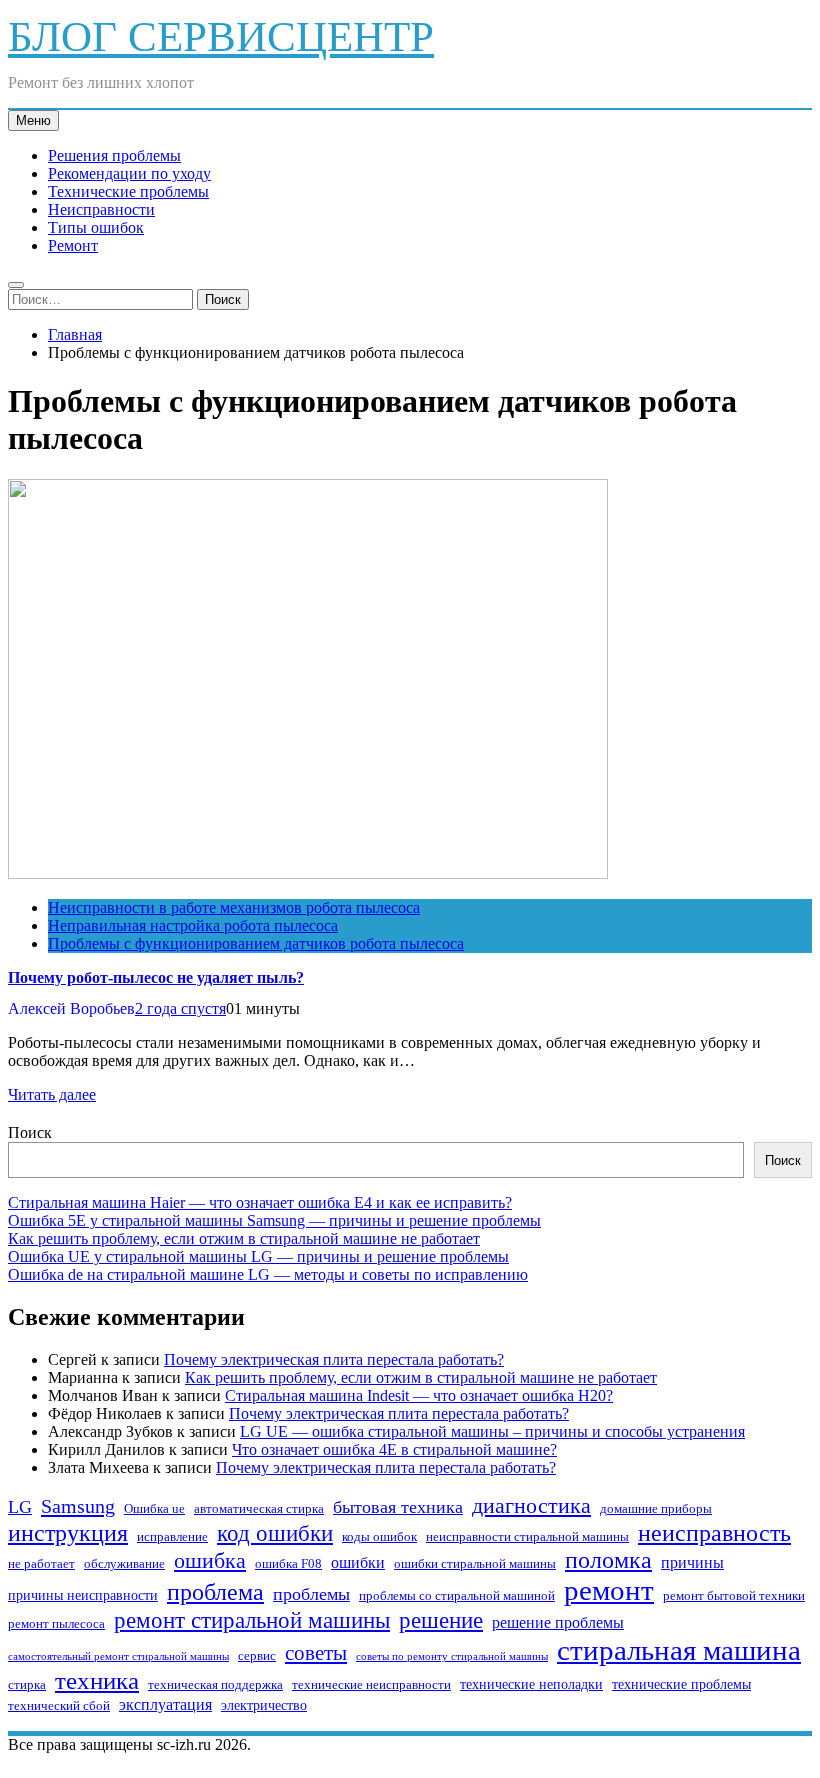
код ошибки (275, 1533)
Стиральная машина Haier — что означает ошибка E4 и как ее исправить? (260, 1202)
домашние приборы (656, 1509)
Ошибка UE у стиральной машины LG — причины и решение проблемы (258, 1256)
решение (441, 1620)
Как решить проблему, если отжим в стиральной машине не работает (244, 1238)
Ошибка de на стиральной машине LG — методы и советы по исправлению (268, 1274)
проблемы (311, 1594)
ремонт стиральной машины (252, 1620)
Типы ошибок (96, 227)
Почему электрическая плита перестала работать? (334, 1359)
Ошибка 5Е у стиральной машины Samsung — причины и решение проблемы (274, 1220)
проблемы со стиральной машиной (457, 1596)
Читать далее (52, 1094)
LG (20, 1507)
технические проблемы (681, 1684)
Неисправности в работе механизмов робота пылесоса (234, 907)
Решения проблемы (114, 155)
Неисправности (101, 209)
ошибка (210, 1560)
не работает (41, 1564)
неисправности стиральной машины (527, 1537)
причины (692, 1562)
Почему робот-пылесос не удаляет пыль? (156, 977)
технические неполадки (531, 1684)
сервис (257, 1656)
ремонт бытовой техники (734, 1596)
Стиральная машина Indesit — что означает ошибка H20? (419, 1395)
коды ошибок (379, 1537)
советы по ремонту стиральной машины (452, 1656)
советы (316, 1653)
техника (97, 1680)
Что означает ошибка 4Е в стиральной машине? (394, 1449)
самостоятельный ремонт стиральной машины (118, 1656)
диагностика (531, 1505)
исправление (172, 1537)
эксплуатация (165, 1704)
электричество (264, 1705)
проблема (215, 1592)
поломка (608, 1560)
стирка (27, 1685)
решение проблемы (558, 1622)
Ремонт (73, 245)
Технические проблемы (128, 191)
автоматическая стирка (259, 1509)
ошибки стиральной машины (475, 1564)
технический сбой (59, 1706)
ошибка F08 (288, 1564)
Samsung (78, 1506)
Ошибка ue (154, 1509)
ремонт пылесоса (56, 1624)
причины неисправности (83, 1595)
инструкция (68, 1533)
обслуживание (124, 1564)
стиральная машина (679, 1650)
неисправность (714, 1532)
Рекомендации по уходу (129, 173)
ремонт (609, 1590)
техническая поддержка (215, 1685)
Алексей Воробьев (71, 1008)
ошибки (358, 1562)
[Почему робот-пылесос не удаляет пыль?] (308, 873)
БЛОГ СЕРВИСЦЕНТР (221, 36)
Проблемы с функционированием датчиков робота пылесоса (256, 943)
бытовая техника (398, 1507)
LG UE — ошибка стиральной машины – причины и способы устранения (492, 1431)
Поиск (30, 1132)
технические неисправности (371, 1685)
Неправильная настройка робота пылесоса (193, 925)
